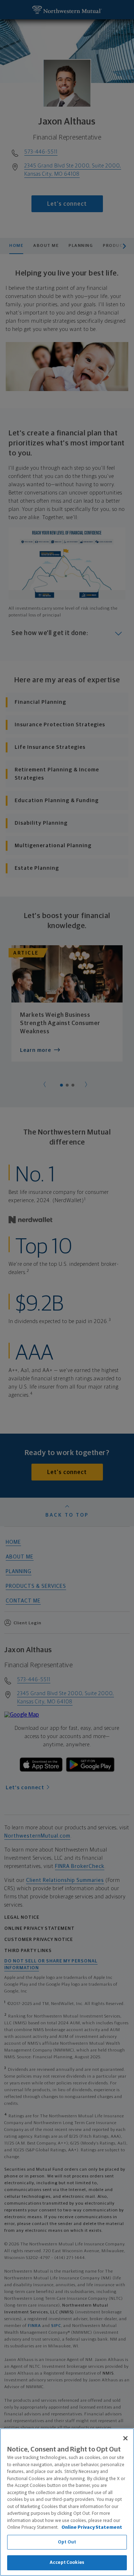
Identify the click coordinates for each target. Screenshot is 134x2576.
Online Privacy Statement (92, 2528)
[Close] (125, 2438)
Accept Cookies (67, 2563)
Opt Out (67, 2542)
